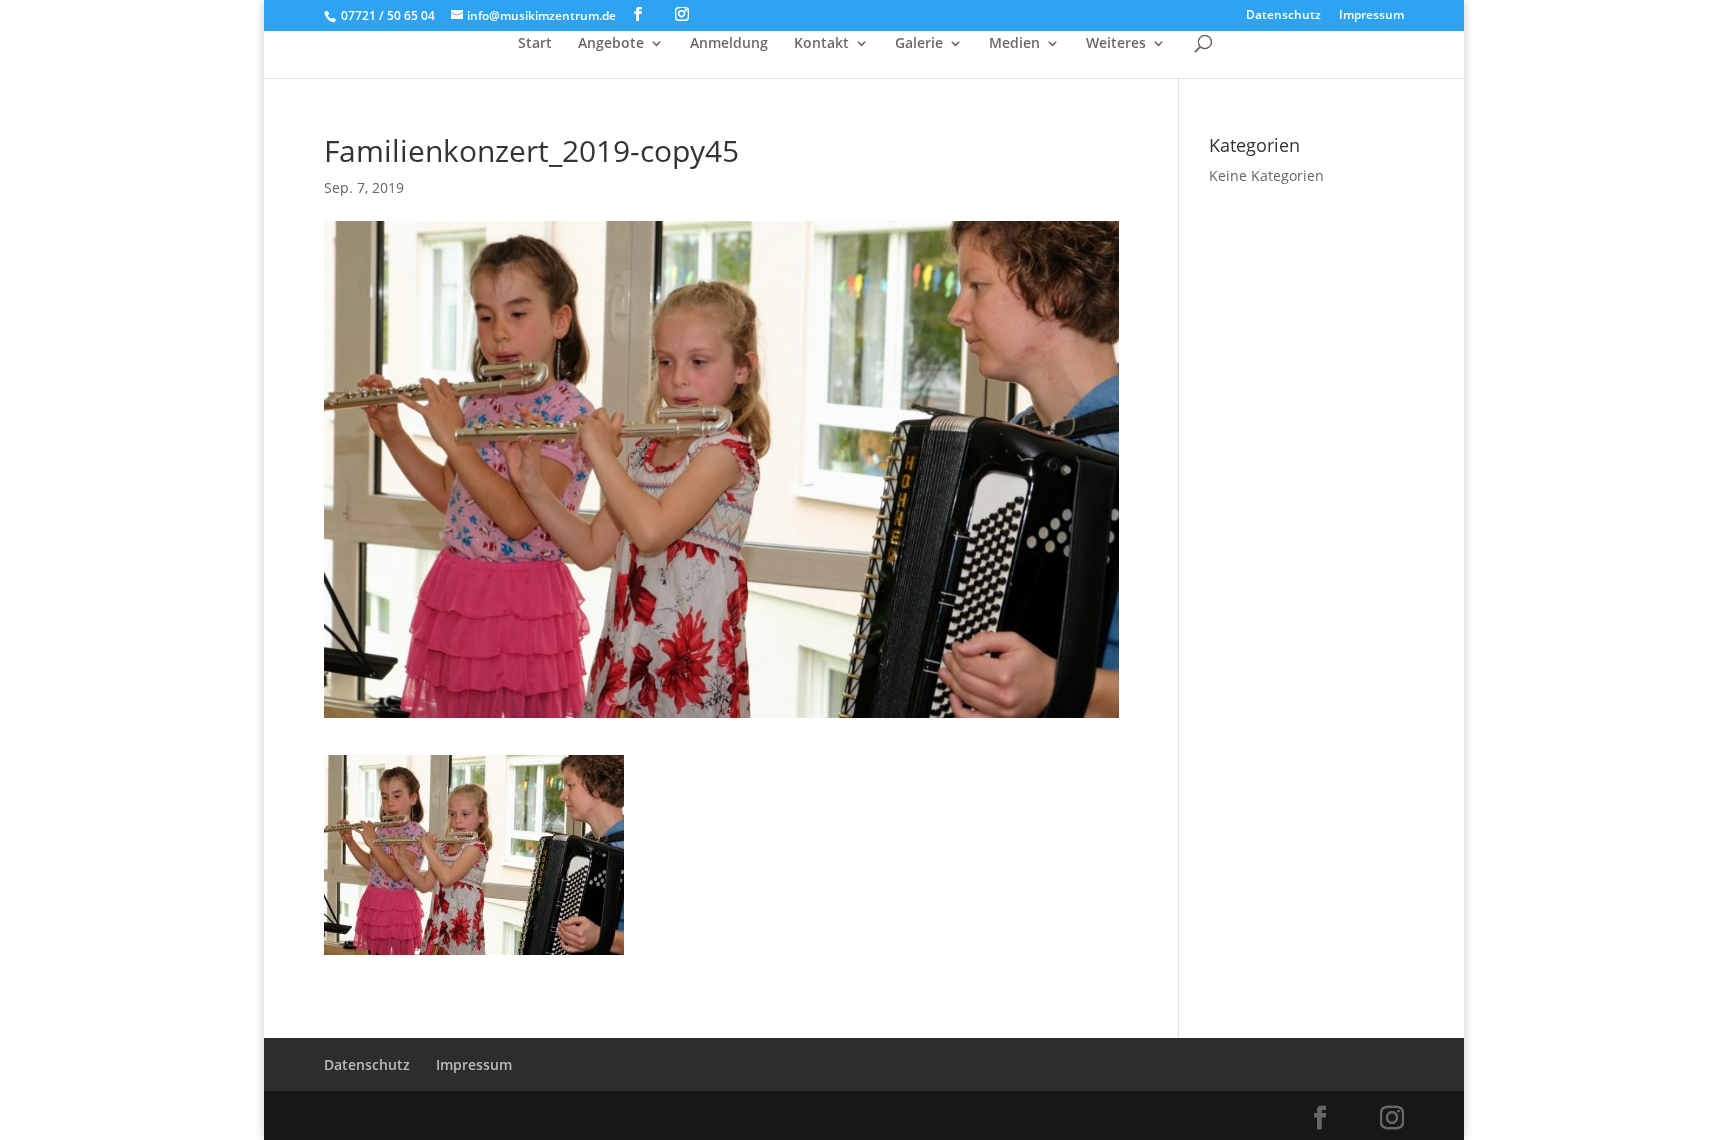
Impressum (1371, 16)
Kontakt (821, 44)
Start (535, 44)
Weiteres (1116, 44)
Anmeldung (729, 44)
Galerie (919, 44)
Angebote (611, 44)
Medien (1014, 44)
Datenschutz (1283, 16)
